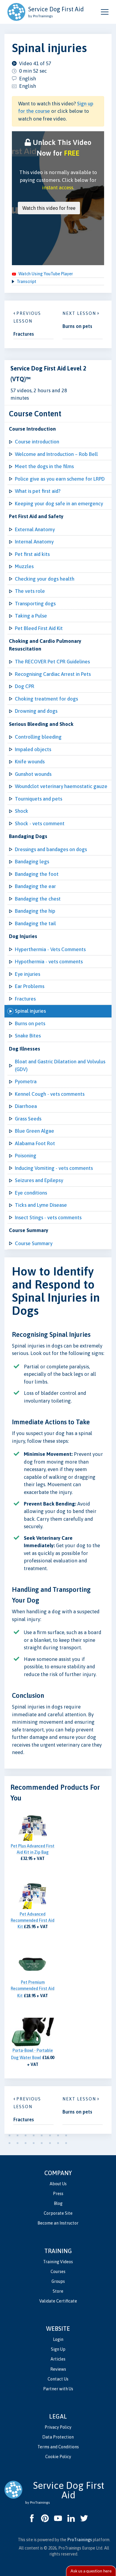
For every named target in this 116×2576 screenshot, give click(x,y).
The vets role (30, 591)
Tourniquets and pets (39, 799)
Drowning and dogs (36, 711)
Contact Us (58, 2379)
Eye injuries (28, 974)
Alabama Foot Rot (35, 1143)
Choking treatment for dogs (46, 699)
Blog (58, 2203)
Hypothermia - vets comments (49, 962)
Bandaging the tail (35, 923)
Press (58, 2194)
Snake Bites (28, 1036)
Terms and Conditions (58, 2447)
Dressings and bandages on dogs (51, 849)
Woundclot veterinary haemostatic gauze (61, 786)
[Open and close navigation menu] (105, 12)
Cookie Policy (58, 2457)
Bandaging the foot (37, 874)
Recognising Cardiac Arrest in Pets (53, 674)
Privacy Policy (58, 2427)
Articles (58, 2359)
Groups (58, 2281)
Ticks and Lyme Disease (41, 1205)
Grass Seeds (28, 1119)
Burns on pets (30, 1023)
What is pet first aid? (38, 491)
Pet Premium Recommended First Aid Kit (33, 1989)
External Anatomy (35, 529)
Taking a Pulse (31, 616)
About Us (58, 2184)
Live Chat (91, 2571)
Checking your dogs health (45, 579)
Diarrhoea (26, 1106)
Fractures (25, 999)
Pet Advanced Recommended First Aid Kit (33, 1920)
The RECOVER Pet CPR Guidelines (52, 662)
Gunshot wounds (33, 774)
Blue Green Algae (35, 1131)
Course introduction (37, 442)
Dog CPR (25, 686)
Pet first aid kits (32, 554)
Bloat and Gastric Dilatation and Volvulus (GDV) (60, 1065)
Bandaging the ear (35, 886)
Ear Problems (30, 986)
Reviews (58, 2369)
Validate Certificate (58, 2301)
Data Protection (58, 2437)
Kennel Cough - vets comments (50, 1094)
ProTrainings (80, 2540)
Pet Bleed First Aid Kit (39, 628)
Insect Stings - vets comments (48, 1217)
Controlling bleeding (38, 737)
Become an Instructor (58, 2223)
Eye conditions (31, 1193)
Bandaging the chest (38, 899)
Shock (22, 811)
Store (58, 2291)
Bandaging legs (32, 862)
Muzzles (24, 566)
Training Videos (58, 2262)
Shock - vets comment (40, 823)
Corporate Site (58, 2213)
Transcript (26, 282)
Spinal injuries (30, 1011)
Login (58, 2339)
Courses (58, 2272)
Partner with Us (58, 2389)
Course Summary (34, 1243)
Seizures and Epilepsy (39, 1180)
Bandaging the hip (35, 911)
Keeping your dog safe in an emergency (59, 504)
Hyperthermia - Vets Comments (50, 949)
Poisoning (26, 1156)
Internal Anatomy (34, 542)
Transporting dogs (35, 604)
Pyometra (26, 1081)
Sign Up (58, 2349)
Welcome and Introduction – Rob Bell (56, 454)
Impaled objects (33, 749)
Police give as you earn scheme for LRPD (60, 479)
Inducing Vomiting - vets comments (54, 1168)
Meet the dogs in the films (44, 466)
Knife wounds (30, 762)
